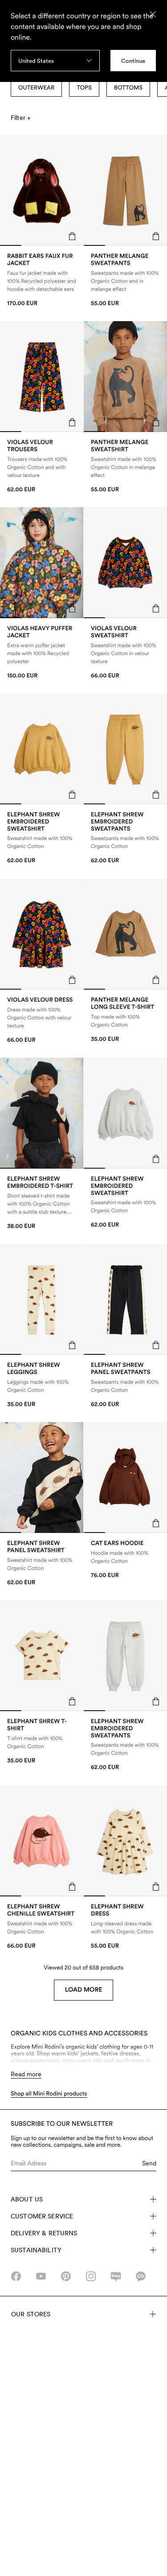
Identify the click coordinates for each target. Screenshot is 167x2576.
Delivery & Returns (44, 2233)
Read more (26, 2074)
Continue (133, 61)
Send (149, 2163)
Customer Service (42, 2216)
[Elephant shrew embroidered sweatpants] (125, 838)
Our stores (31, 2314)
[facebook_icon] (16, 2276)
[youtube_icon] (41, 2276)
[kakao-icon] (141, 2276)
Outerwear (36, 88)
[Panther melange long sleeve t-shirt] (125, 1020)
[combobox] (55, 61)
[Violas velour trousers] (42, 466)
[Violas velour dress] (42, 1020)
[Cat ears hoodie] (125, 1560)
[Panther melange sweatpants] (125, 280)
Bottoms (128, 88)
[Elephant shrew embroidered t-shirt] (42, 1203)
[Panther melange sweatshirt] (125, 466)
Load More (84, 1990)
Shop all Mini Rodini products (49, 2094)
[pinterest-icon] (66, 2276)
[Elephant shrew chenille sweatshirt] (42, 1926)
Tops (84, 88)
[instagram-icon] (91, 2276)
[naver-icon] (116, 2276)
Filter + (20, 118)
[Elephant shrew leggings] (42, 1385)
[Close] (153, 14)
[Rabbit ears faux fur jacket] (42, 280)
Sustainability (36, 2250)
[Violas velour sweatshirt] (125, 652)
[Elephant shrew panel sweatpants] (125, 1385)
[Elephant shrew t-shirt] (42, 1742)
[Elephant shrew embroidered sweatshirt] (42, 838)
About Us (27, 2199)
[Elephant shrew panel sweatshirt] (42, 1563)
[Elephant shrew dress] (125, 1926)
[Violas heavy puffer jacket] (42, 652)
